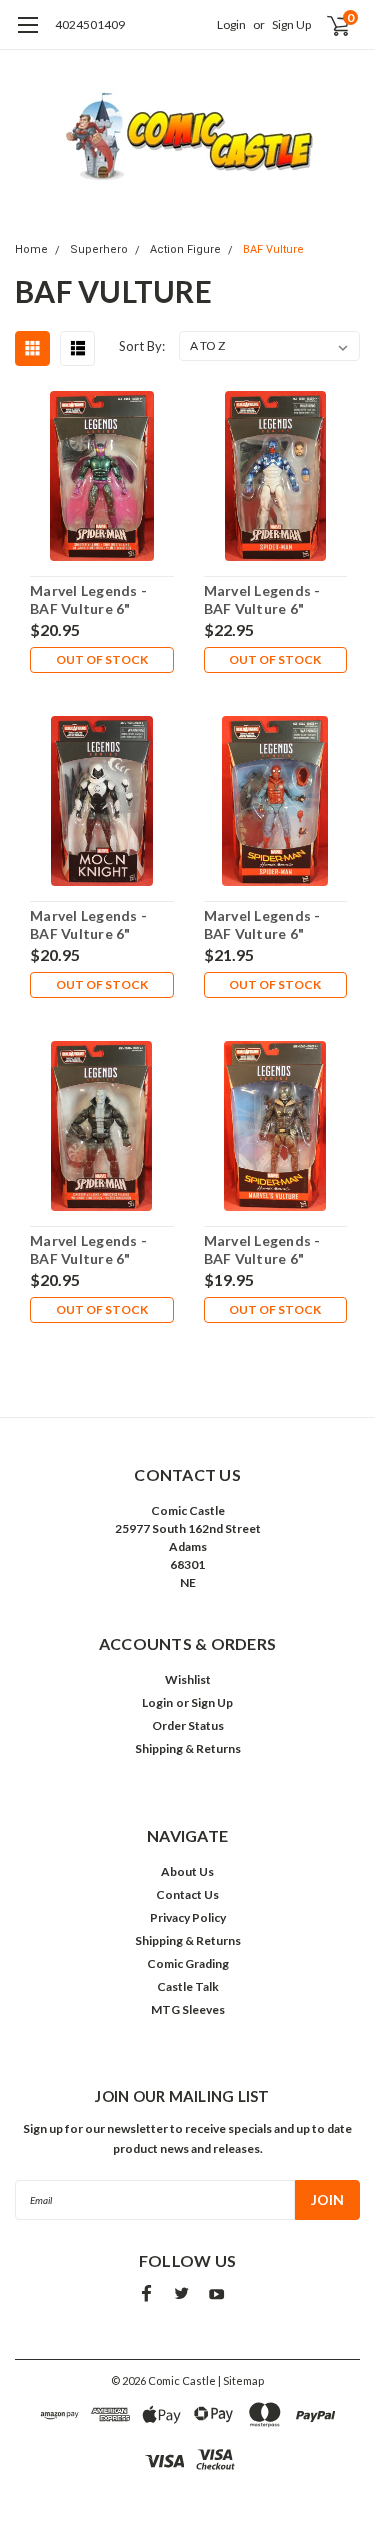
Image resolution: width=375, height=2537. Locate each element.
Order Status (188, 1725)
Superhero (99, 249)
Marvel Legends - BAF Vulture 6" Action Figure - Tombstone (88, 1250)
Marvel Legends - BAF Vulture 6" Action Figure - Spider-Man (262, 925)
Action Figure (185, 249)
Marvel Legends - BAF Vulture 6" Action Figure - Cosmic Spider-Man (271, 600)
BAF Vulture (273, 249)
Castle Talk (188, 1986)
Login (231, 24)
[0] (326, 25)
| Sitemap (241, 2380)
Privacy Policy (188, 1917)
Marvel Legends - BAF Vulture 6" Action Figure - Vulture (262, 1250)
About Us (187, 1871)
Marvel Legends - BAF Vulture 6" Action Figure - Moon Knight (88, 925)
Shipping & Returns (188, 1748)
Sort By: (142, 346)
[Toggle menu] (27, 35)
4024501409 (90, 24)
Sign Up (291, 24)
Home (31, 249)
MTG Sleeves (188, 2009)
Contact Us (187, 1894)
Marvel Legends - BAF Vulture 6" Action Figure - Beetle (88, 600)
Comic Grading (188, 1963)
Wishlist (188, 1679)
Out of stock (102, 659)
